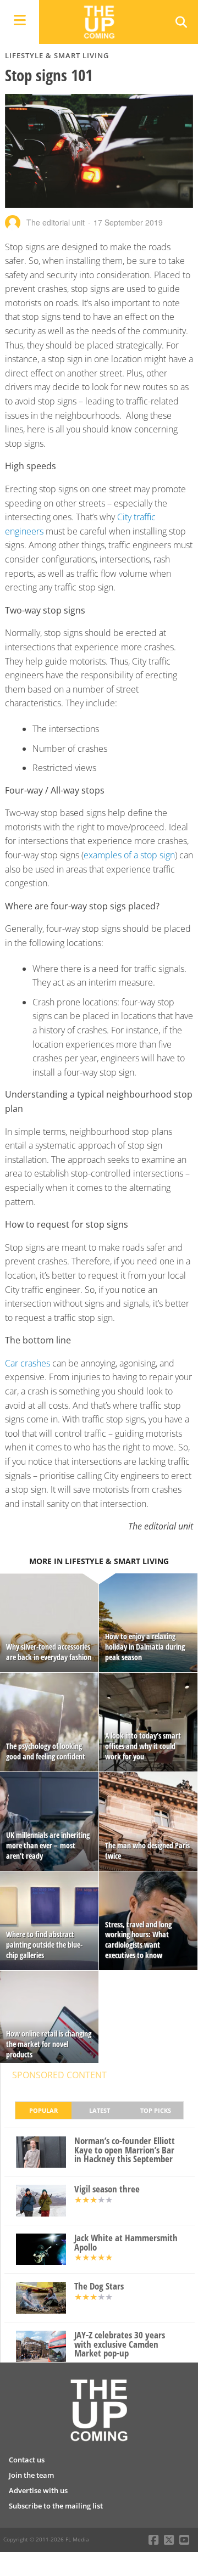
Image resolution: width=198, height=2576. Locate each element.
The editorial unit (56, 222)
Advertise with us (38, 2490)
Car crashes (28, 1363)
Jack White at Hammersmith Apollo (126, 2243)
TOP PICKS (156, 2110)
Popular (43, 2110)
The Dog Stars (99, 2287)
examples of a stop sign (129, 855)
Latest (100, 2110)
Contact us (27, 2460)
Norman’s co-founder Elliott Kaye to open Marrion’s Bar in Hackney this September (125, 2150)
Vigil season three (107, 2189)
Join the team (31, 2475)
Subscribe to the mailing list (56, 2506)
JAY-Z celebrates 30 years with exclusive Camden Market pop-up (120, 2344)
